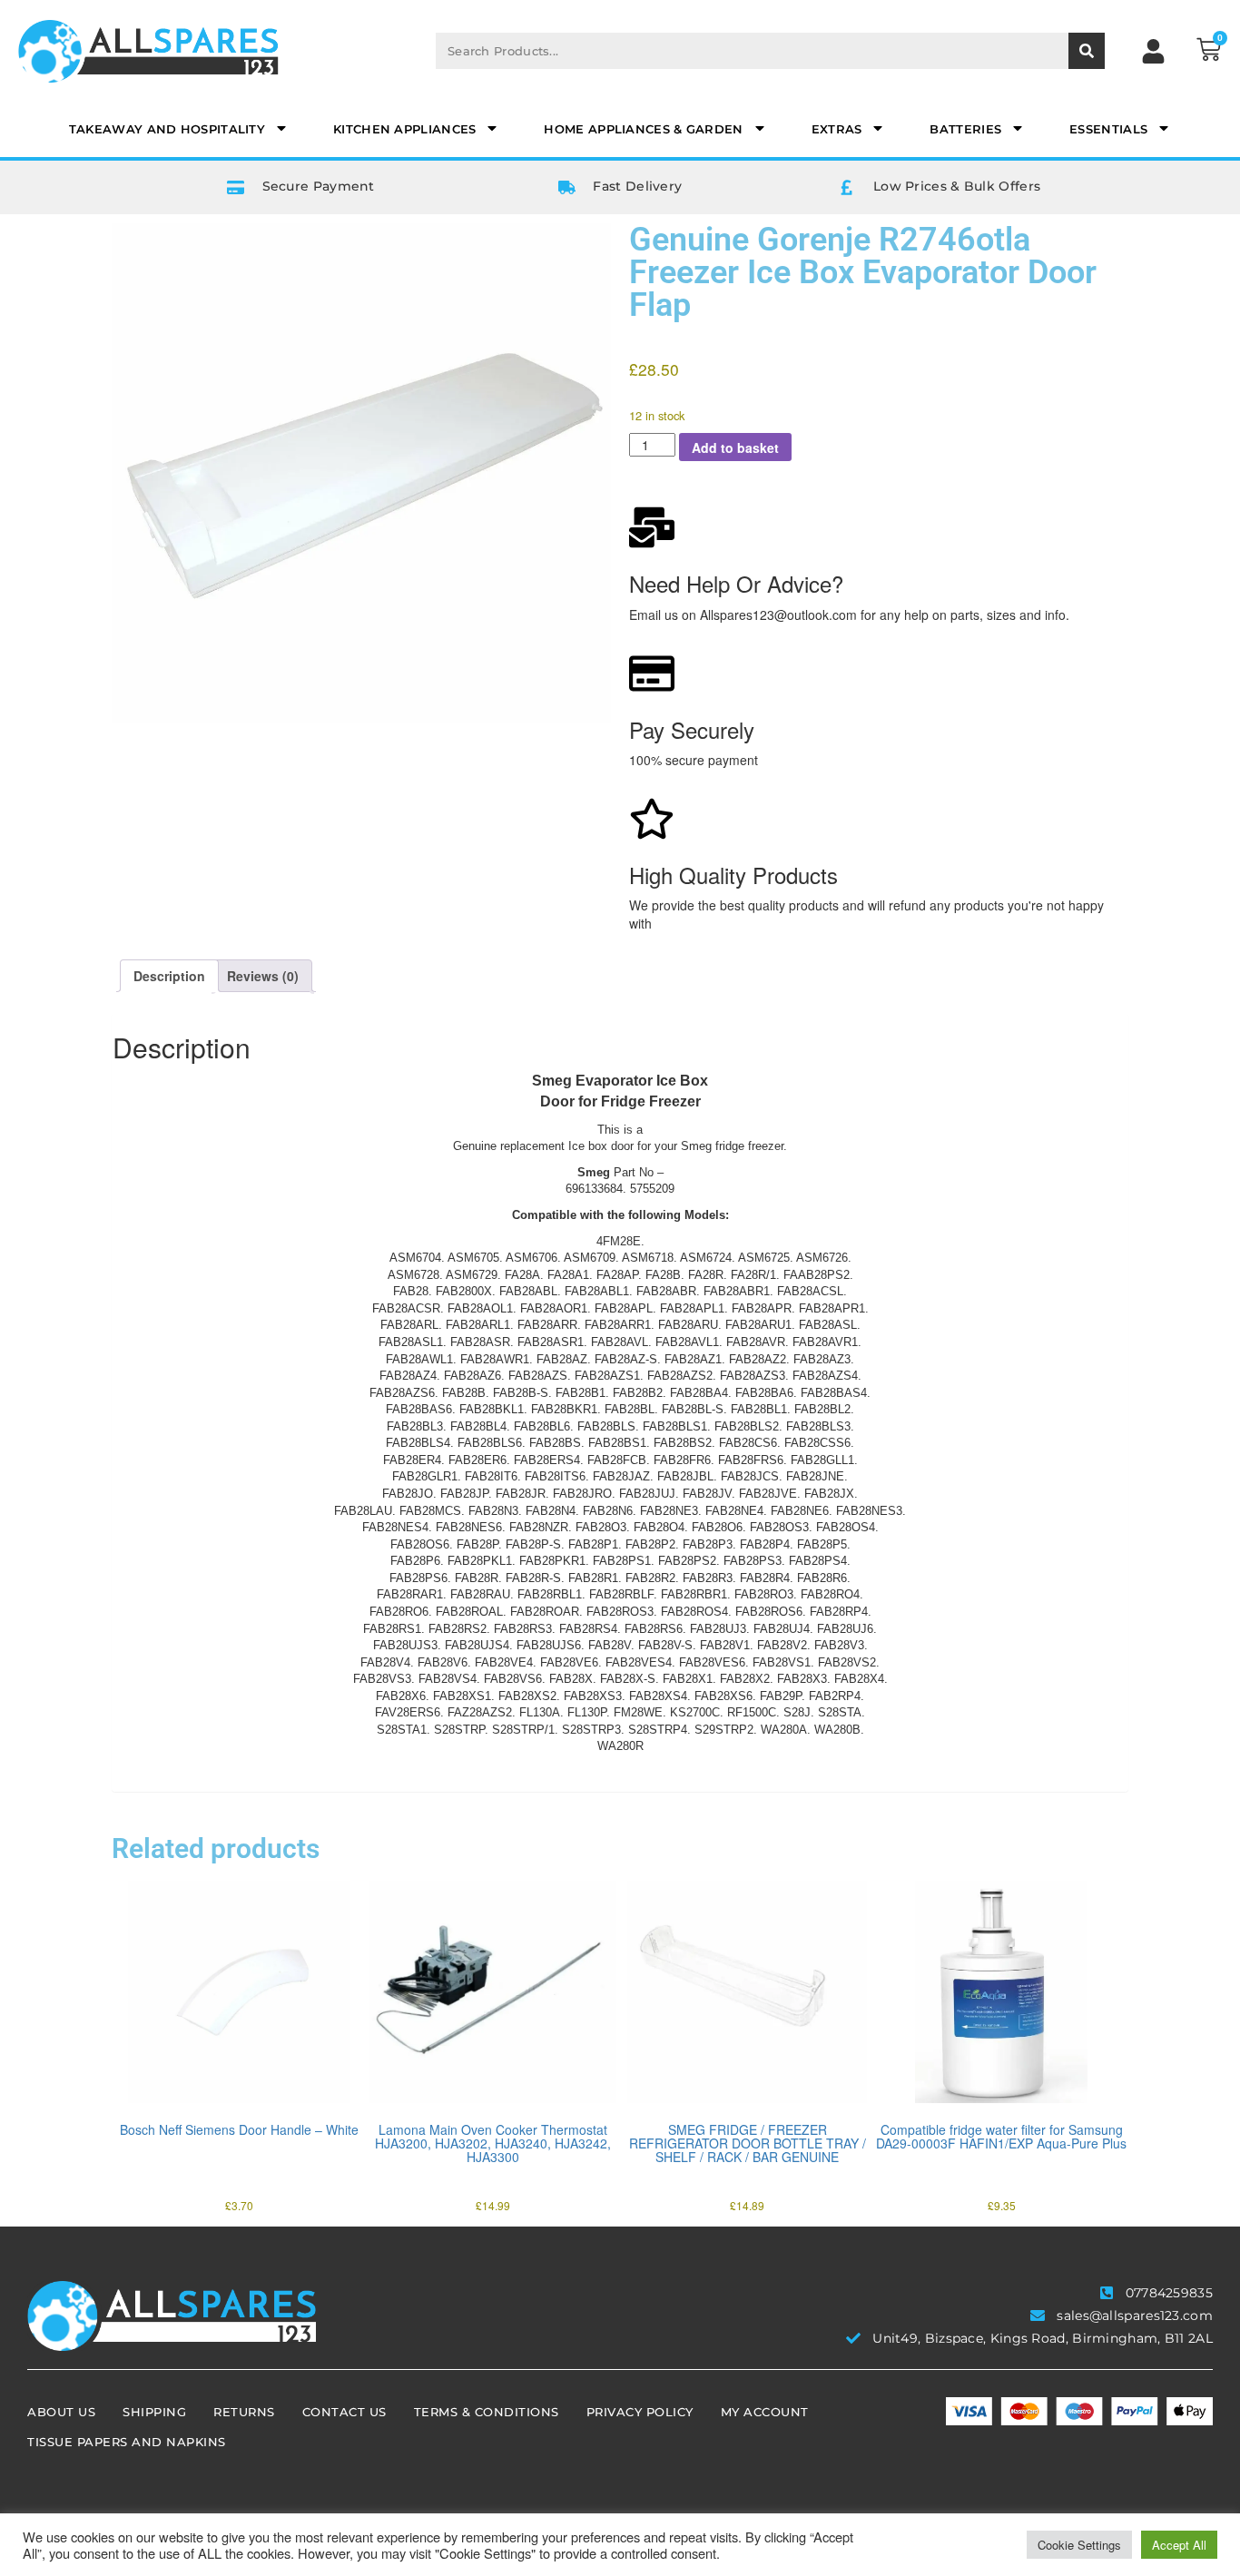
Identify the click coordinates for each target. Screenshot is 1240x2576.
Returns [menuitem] (244, 2412)
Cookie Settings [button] (1079, 2545)
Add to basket (735, 447)
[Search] (1087, 51)
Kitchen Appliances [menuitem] (404, 129)
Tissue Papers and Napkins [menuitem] (127, 2442)
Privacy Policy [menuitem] (640, 2412)
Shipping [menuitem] (154, 2412)
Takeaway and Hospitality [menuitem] (167, 129)
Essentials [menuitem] (1108, 129)
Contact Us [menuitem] (344, 2412)
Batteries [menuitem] (965, 129)
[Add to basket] (130, 2070)
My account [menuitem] (765, 2412)
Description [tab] (169, 976)
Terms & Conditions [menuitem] (487, 2412)
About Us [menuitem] (61, 2412)
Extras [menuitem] (837, 129)
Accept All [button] (1179, 2545)
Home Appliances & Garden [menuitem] (643, 129)
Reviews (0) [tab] (263, 976)
